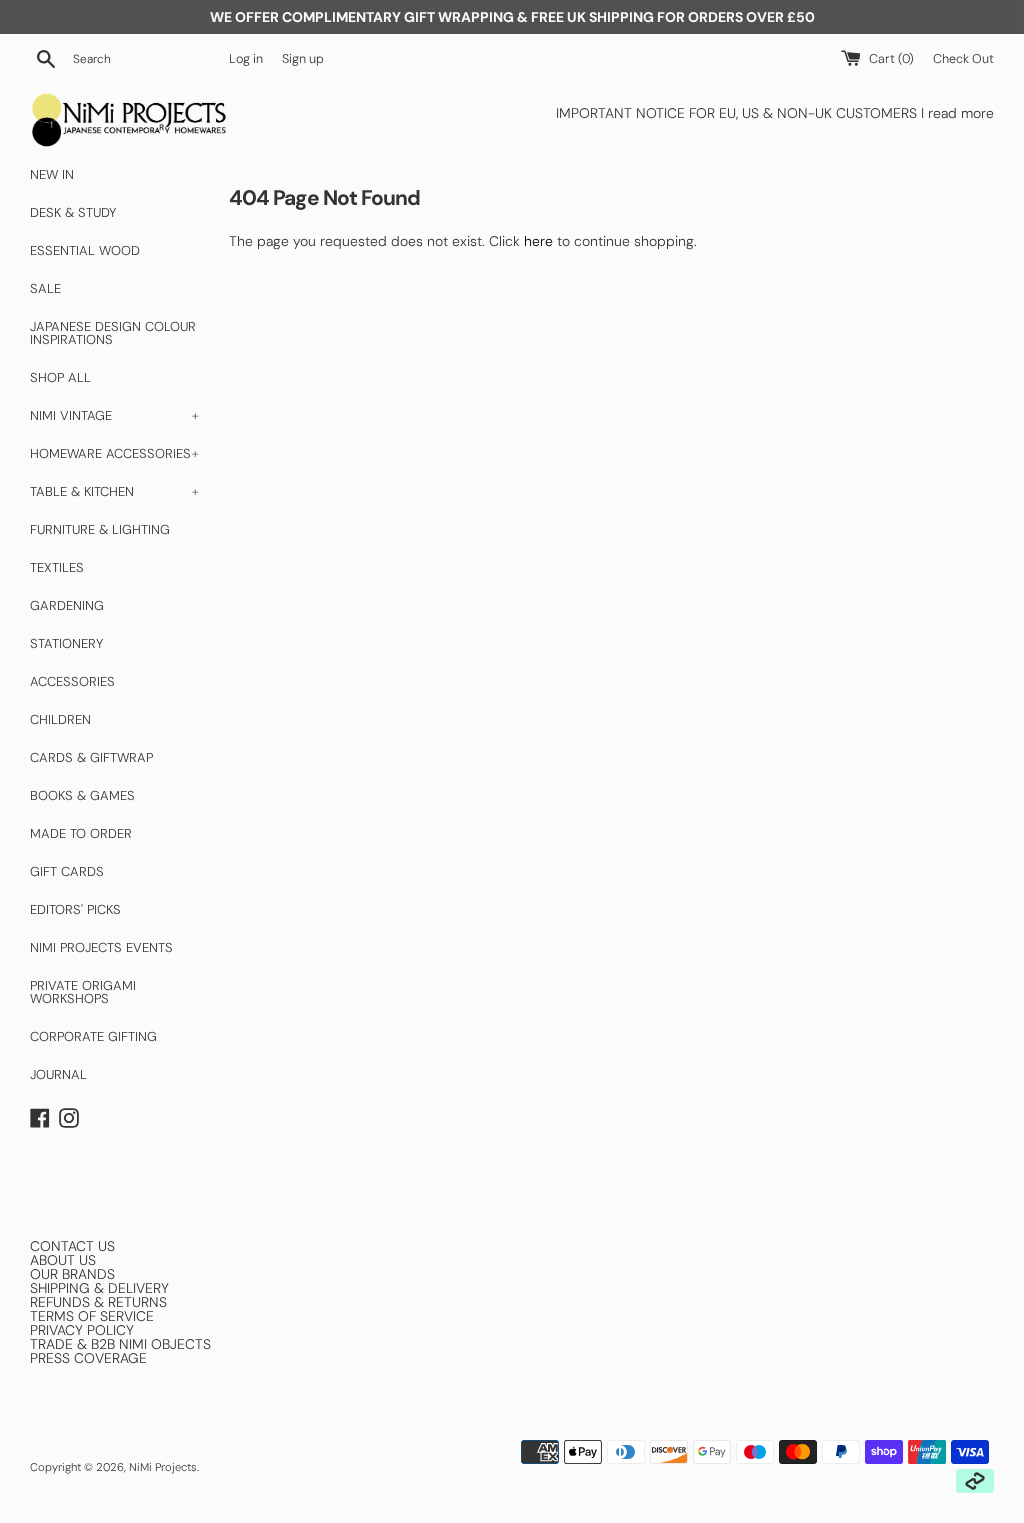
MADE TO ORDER (81, 833)
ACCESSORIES (72, 681)
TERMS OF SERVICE (92, 1316)
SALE (45, 288)
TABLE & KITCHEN (114, 491)
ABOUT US (63, 1260)
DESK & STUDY (73, 212)
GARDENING (67, 605)
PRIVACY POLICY (82, 1330)
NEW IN (52, 174)
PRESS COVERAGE (88, 1358)
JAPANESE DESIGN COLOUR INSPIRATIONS (113, 333)
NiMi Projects (163, 1467)
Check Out (963, 59)
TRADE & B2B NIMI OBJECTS (120, 1344)
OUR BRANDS (72, 1274)
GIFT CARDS (67, 871)
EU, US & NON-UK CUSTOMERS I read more (856, 113)
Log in (246, 59)
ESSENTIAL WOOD (85, 250)
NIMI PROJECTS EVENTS (101, 947)
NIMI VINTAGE (114, 415)
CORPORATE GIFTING (93, 1036)
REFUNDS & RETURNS (98, 1302)
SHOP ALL (60, 377)
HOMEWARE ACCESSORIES (114, 453)
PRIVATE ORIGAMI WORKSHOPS (83, 992)
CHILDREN (60, 719)
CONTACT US (72, 1246)
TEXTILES (57, 567)
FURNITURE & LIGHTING (100, 529)
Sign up (303, 59)
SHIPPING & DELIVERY (99, 1288)
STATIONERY (66, 643)
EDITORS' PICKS (75, 909)
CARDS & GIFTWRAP (91, 757)
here (538, 241)
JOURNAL (58, 1074)
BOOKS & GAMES (82, 795)
